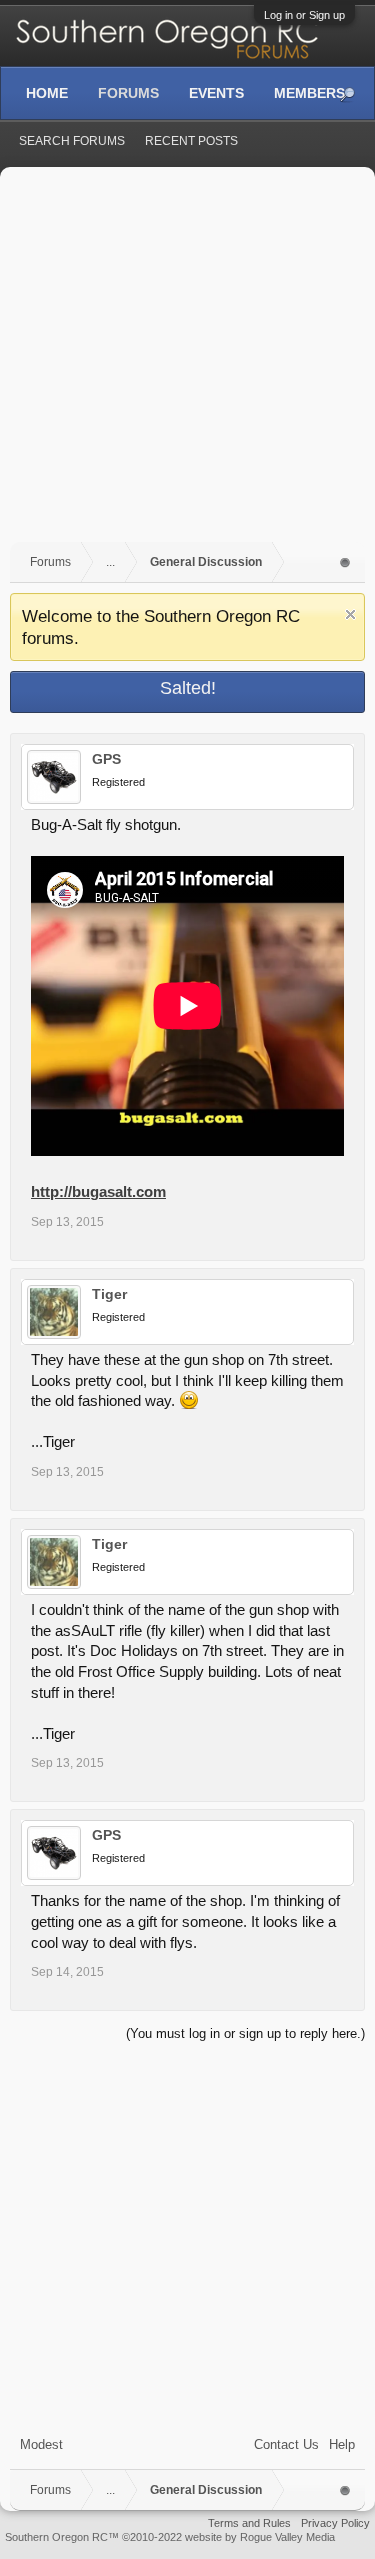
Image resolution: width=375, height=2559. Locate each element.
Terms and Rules (249, 2523)
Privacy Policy (335, 2523)
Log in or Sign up (304, 15)
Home (47, 93)
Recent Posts (191, 141)
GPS (106, 759)
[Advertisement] (187, 364)
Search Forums (72, 141)
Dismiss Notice (350, 614)
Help (342, 2444)
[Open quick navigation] (345, 562)
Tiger (109, 1294)
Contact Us (286, 2444)
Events (216, 93)
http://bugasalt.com (98, 1192)
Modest (41, 2444)
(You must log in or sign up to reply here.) (245, 2033)
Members (309, 93)
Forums (128, 93)
